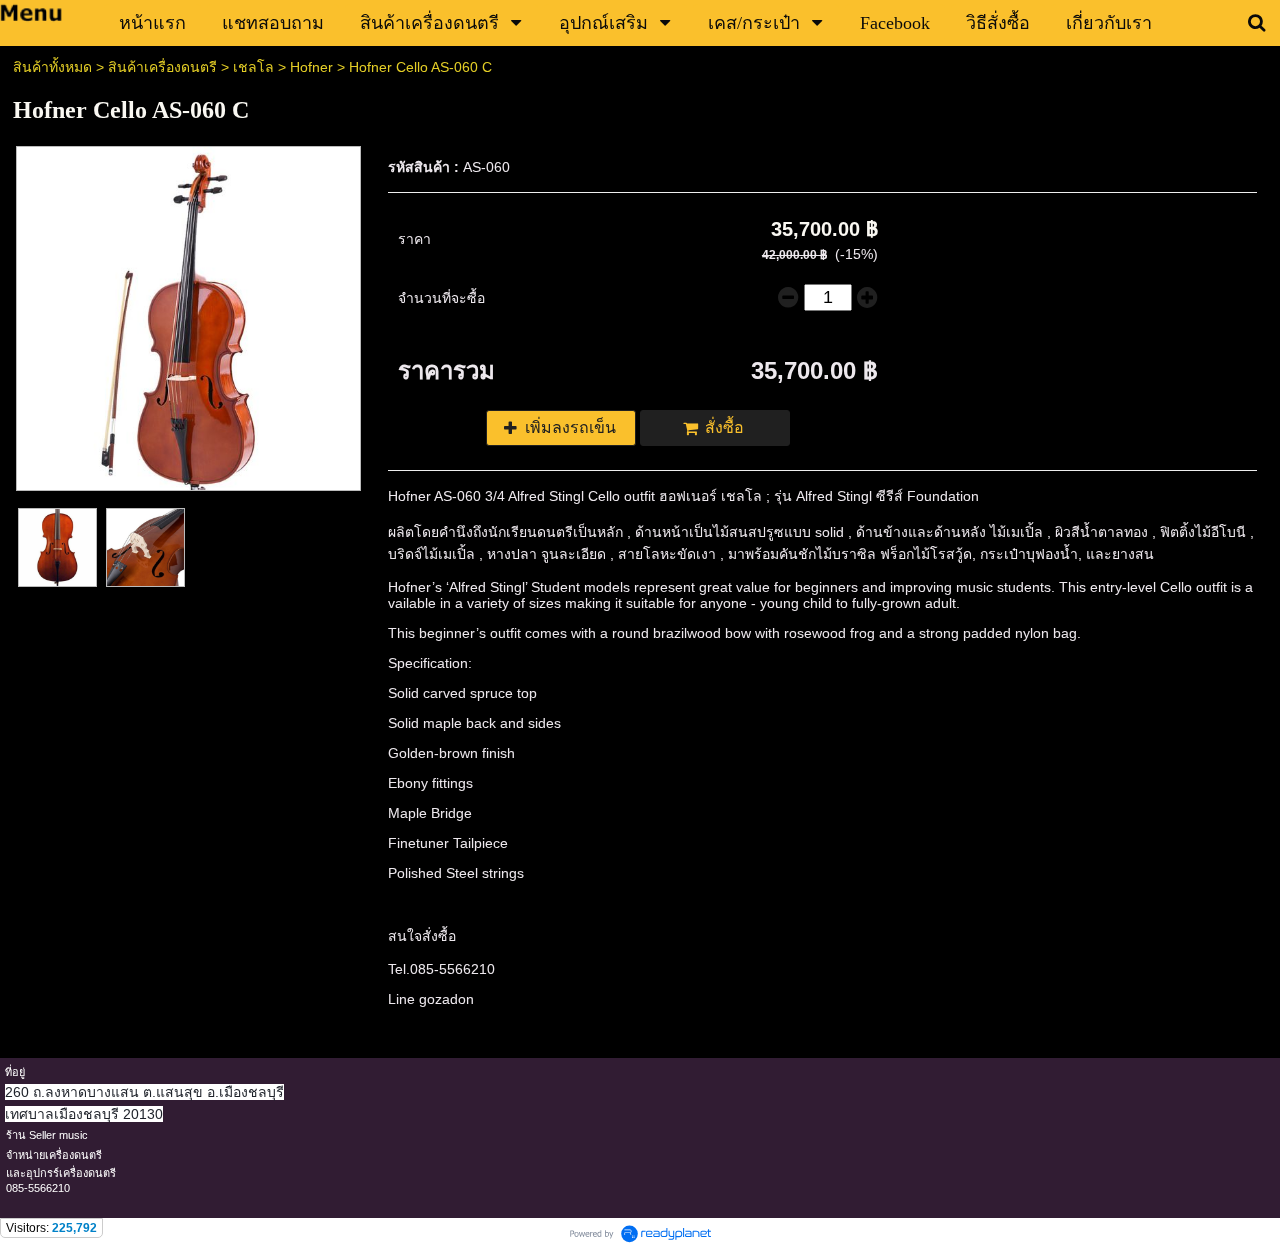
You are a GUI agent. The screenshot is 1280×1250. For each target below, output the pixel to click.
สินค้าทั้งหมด (52, 67)
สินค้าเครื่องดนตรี (162, 67)
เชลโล (253, 67)
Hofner (311, 67)
